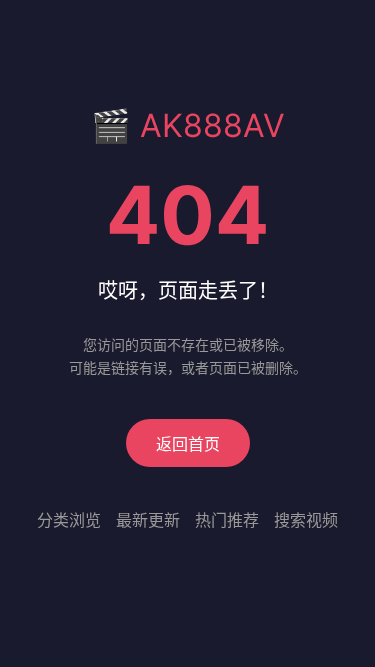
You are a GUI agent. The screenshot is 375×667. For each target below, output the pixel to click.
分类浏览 (69, 520)
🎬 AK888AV (188, 125)
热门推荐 (227, 520)
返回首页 (188, 444)
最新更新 (148, 520)
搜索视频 (306, 520)
